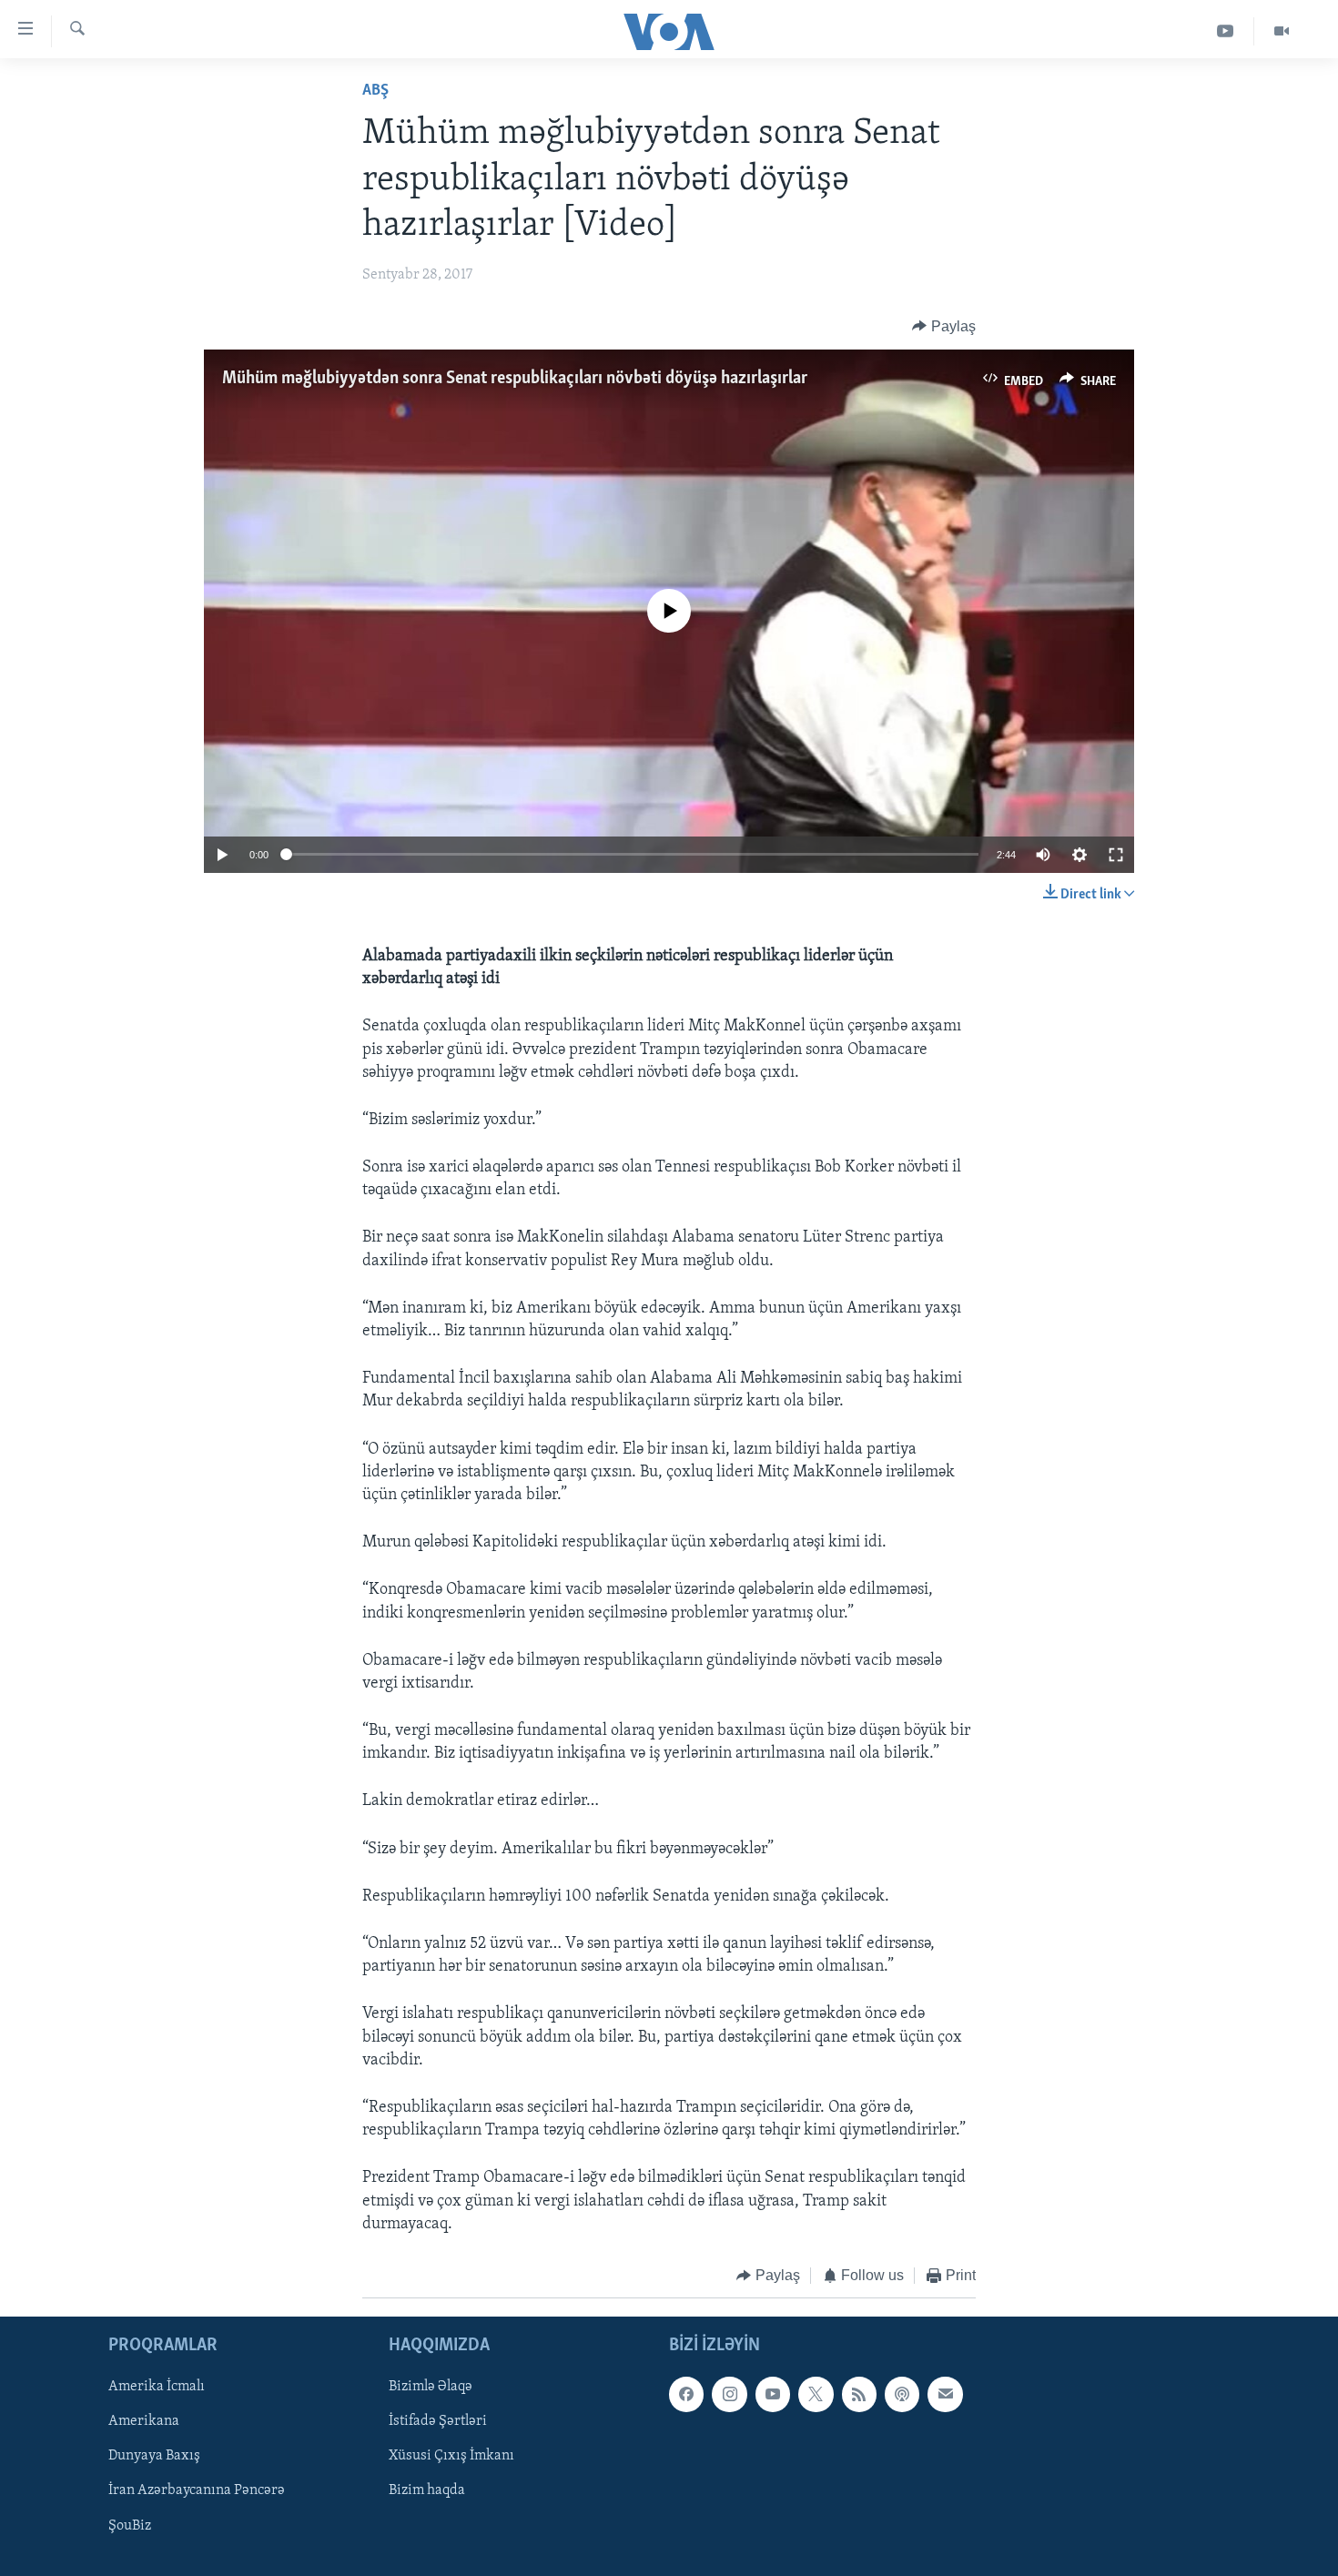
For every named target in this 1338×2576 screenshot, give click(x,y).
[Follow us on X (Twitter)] (816, 2395)
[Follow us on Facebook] (686, 2395)
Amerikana (144, 2422)
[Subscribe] (945, 2395)
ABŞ (375, 91)
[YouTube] (1226, 31)
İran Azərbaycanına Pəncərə (197, 2491)
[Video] (1282, 31)
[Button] (944, 327)
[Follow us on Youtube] (773, 2395)
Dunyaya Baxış (154, 2457)
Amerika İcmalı (157, 2388)
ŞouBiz (130, 2526)
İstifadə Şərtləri (438, 2422)
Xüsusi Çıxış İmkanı (451, 2457)
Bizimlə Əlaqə (431, 2388)
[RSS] (859, 2395)
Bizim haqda (427, 2491)
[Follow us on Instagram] (729, 2395)
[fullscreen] (1116, 855)
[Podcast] (902, 2395)
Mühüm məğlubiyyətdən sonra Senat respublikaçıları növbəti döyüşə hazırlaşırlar (515, 379)
